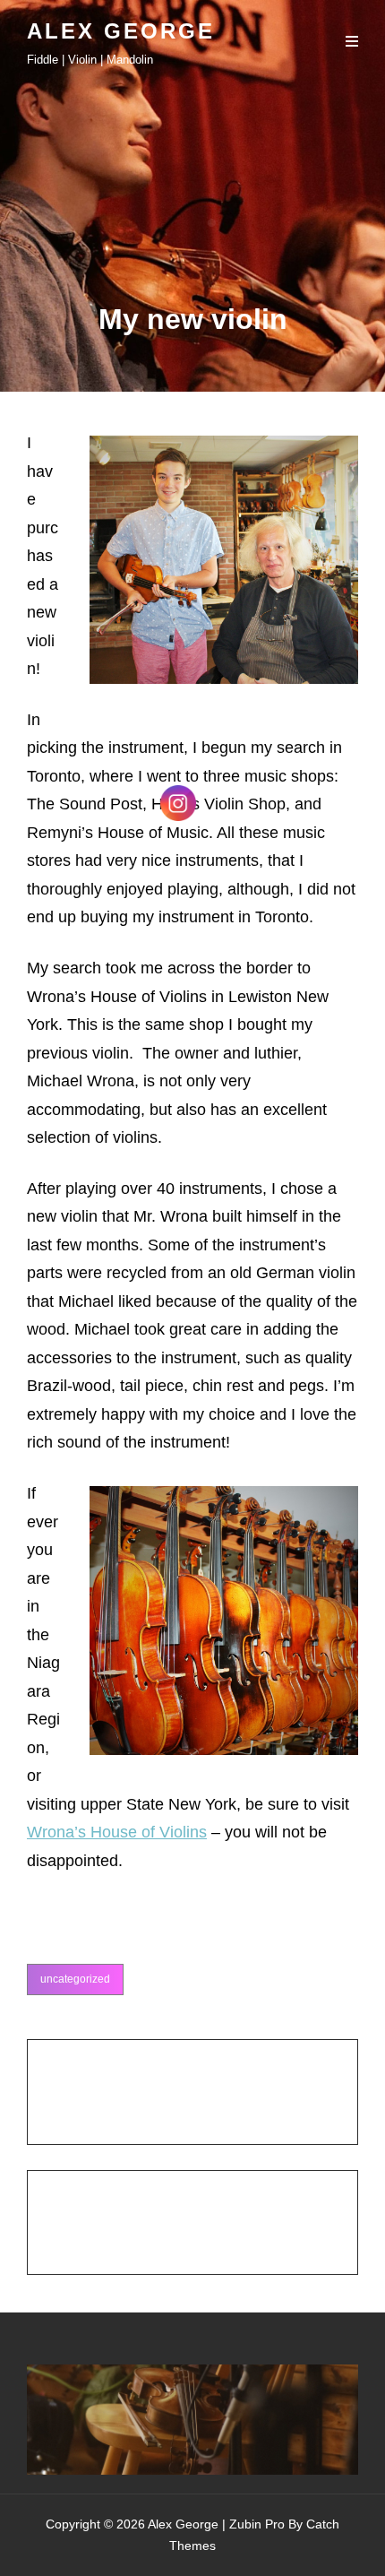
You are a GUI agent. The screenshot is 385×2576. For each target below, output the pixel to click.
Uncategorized (75, 1979)
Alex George (121, 31)
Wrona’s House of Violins (117, 1832)
